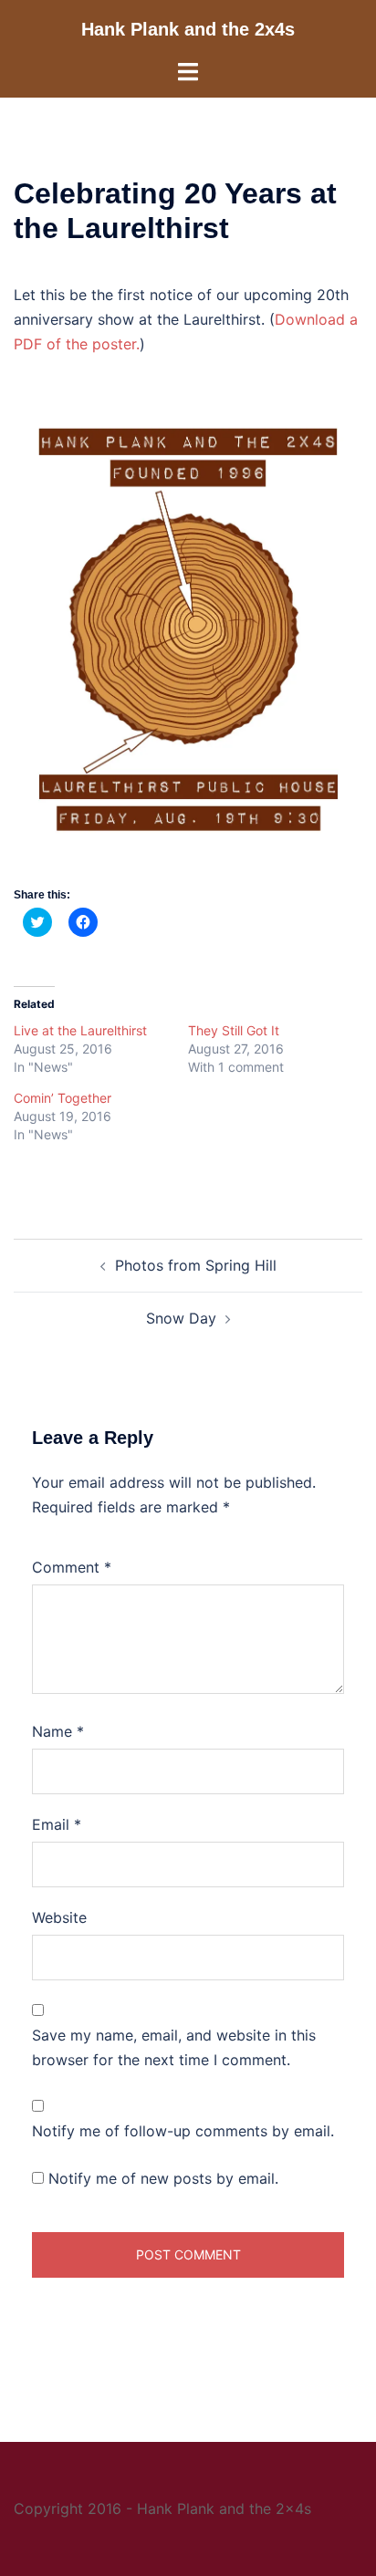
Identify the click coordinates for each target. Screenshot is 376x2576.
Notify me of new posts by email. (163, 2178)
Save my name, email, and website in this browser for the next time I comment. (174, 2047)
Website (59, 1917)
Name (58, 1731)
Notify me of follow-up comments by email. (183, 2131)
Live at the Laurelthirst (80, 1030)
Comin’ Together (63, 1098)
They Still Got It (234, 1030)
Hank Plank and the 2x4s (188, 29)
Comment (72, 1567)
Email (57, 1824)
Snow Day (181, 1318)
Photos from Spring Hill (196, 1265)
